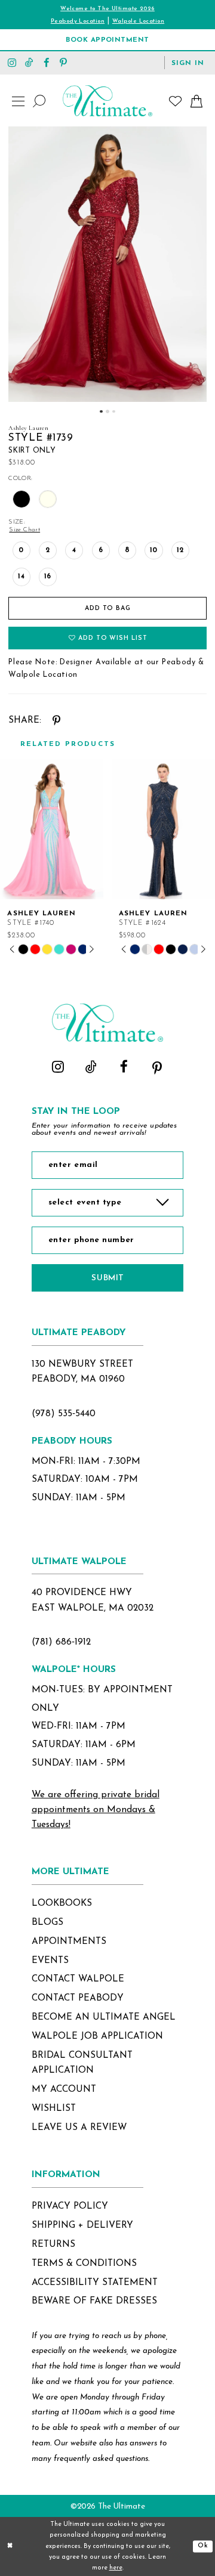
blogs (47, 1922)
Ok (203, 2546)
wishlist (54, 2109)
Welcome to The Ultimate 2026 (107, 9)
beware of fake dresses (94, 2301)
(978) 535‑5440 (64, 1414)
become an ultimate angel (104, 2017)
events (50, 1961)
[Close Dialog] (10, 2547)
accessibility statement (95, 2283)
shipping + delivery (82, 2225)
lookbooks (62, 1903)
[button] (188, 63)
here (116, 2568)
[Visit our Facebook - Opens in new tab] (46, 62)
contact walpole (78, 1979)
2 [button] (107, 411)
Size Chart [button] (24, 530)
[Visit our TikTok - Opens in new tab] (30, 62)
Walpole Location (138, 21)
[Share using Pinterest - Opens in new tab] (57, 721)
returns (53, 2244)
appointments (69, 1942)
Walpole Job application (97, 2036)
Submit (107, 1278)
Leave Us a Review (79, 2128)
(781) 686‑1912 (61, 1642)
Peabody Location (78, 21)
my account (64, 2089)
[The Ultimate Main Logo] (107, 101)
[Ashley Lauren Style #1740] (52, 829)
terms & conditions (84, 2264)
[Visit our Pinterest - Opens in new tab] (64, 62)
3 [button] (113, 411)
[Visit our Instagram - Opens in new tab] (12, 62)
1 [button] (101, 411)
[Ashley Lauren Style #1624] (163, 829)
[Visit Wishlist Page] (176, 101)
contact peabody (78, 1998)
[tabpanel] (107, 264)
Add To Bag (108, 609)
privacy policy (70, 2206)
